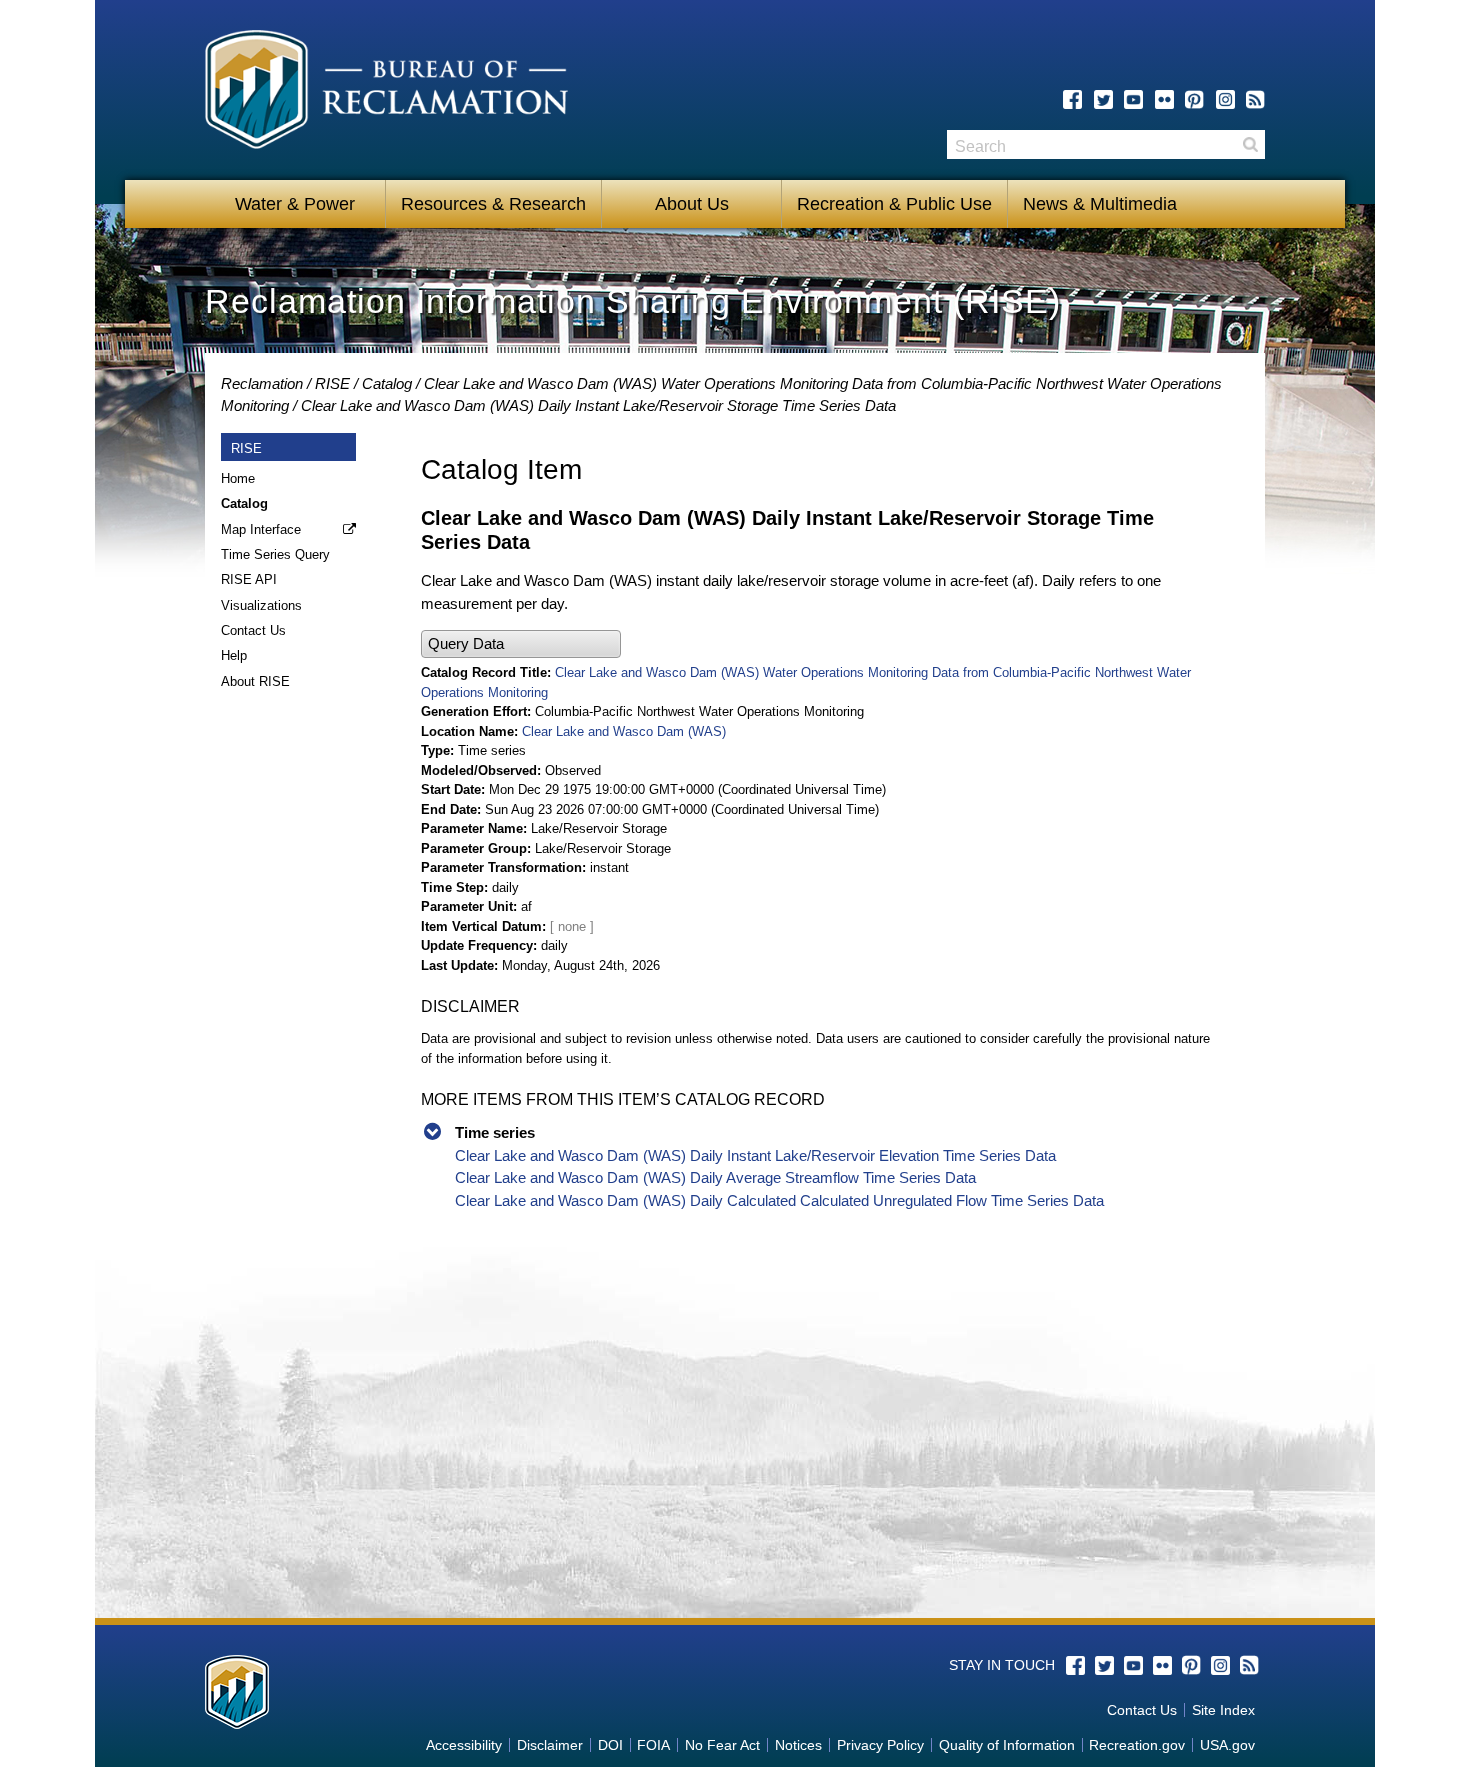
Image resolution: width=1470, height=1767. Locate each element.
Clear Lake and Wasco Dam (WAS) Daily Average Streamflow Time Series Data (715, 1177)
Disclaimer (550, 1745)
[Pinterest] (1194, 99)
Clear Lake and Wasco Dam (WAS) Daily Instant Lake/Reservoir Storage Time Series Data (598, 405)
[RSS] (1255, 99)
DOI (610, 1745)
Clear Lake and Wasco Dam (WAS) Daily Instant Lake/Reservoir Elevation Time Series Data (755, 1155)
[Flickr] (1164, 99)
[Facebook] (1072, 99)
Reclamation (262, 383)
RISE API (249, 579)
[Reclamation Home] (386, 93)
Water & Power (295, 204)
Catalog (387, 383)
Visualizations (261, 605)
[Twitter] (1103, 99)
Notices (798, 1745)
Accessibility (464, 1745)
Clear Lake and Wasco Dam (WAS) (624, 731)
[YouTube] (1133, 99)
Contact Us (253, 630)
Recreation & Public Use (894, 204)
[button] (521, 644)
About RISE (255, 681)
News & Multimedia (1100, 204)
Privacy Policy (880, 1745)
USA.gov (1227, 1745)
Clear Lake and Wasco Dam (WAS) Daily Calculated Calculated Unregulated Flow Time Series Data (779, 1200)
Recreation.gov (1137, 1745)
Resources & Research (493, 204)
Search (1250, 144)
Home (238, 478)
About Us (692, 204)
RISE (332, 383)
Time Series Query (275, 554)
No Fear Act (722, 1745)
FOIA (653, 1745)
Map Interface (261, 529)
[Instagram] (1225, 99)
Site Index (1223, 1710)
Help (234, 655)
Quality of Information (1007, 1745)
